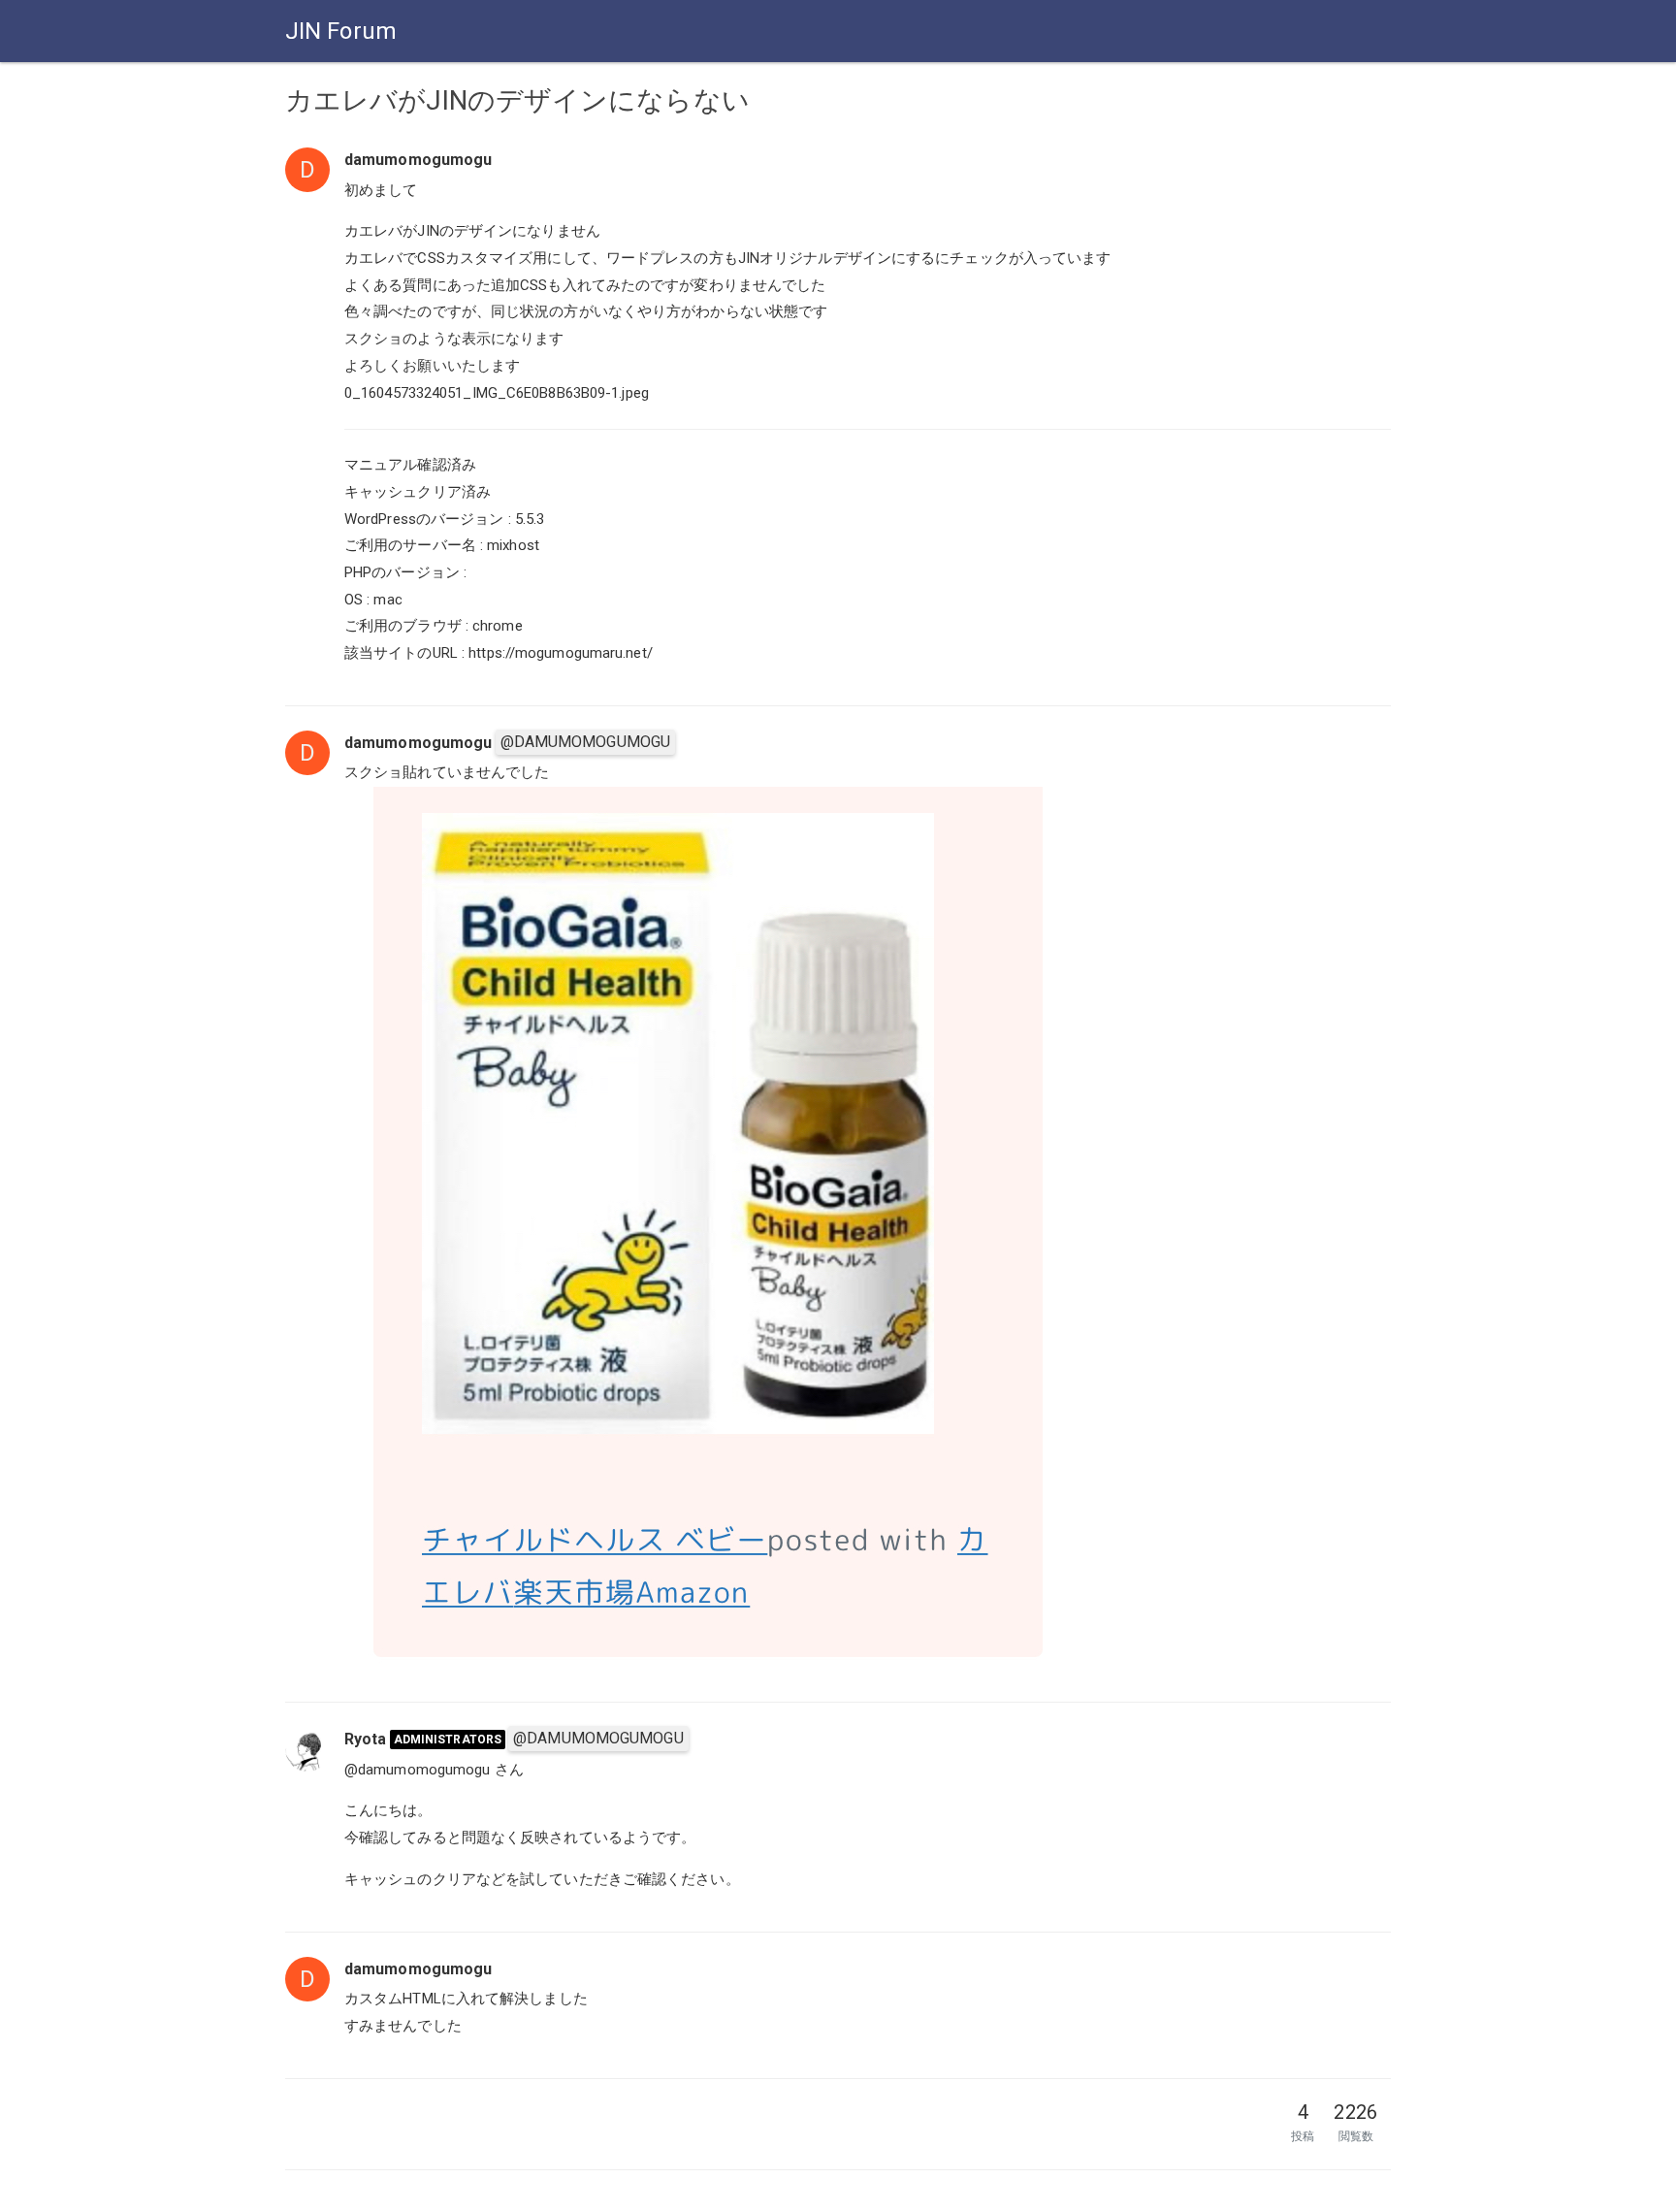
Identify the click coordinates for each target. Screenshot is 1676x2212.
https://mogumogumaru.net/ (561, 653)
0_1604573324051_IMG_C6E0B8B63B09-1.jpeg (497, 393)
